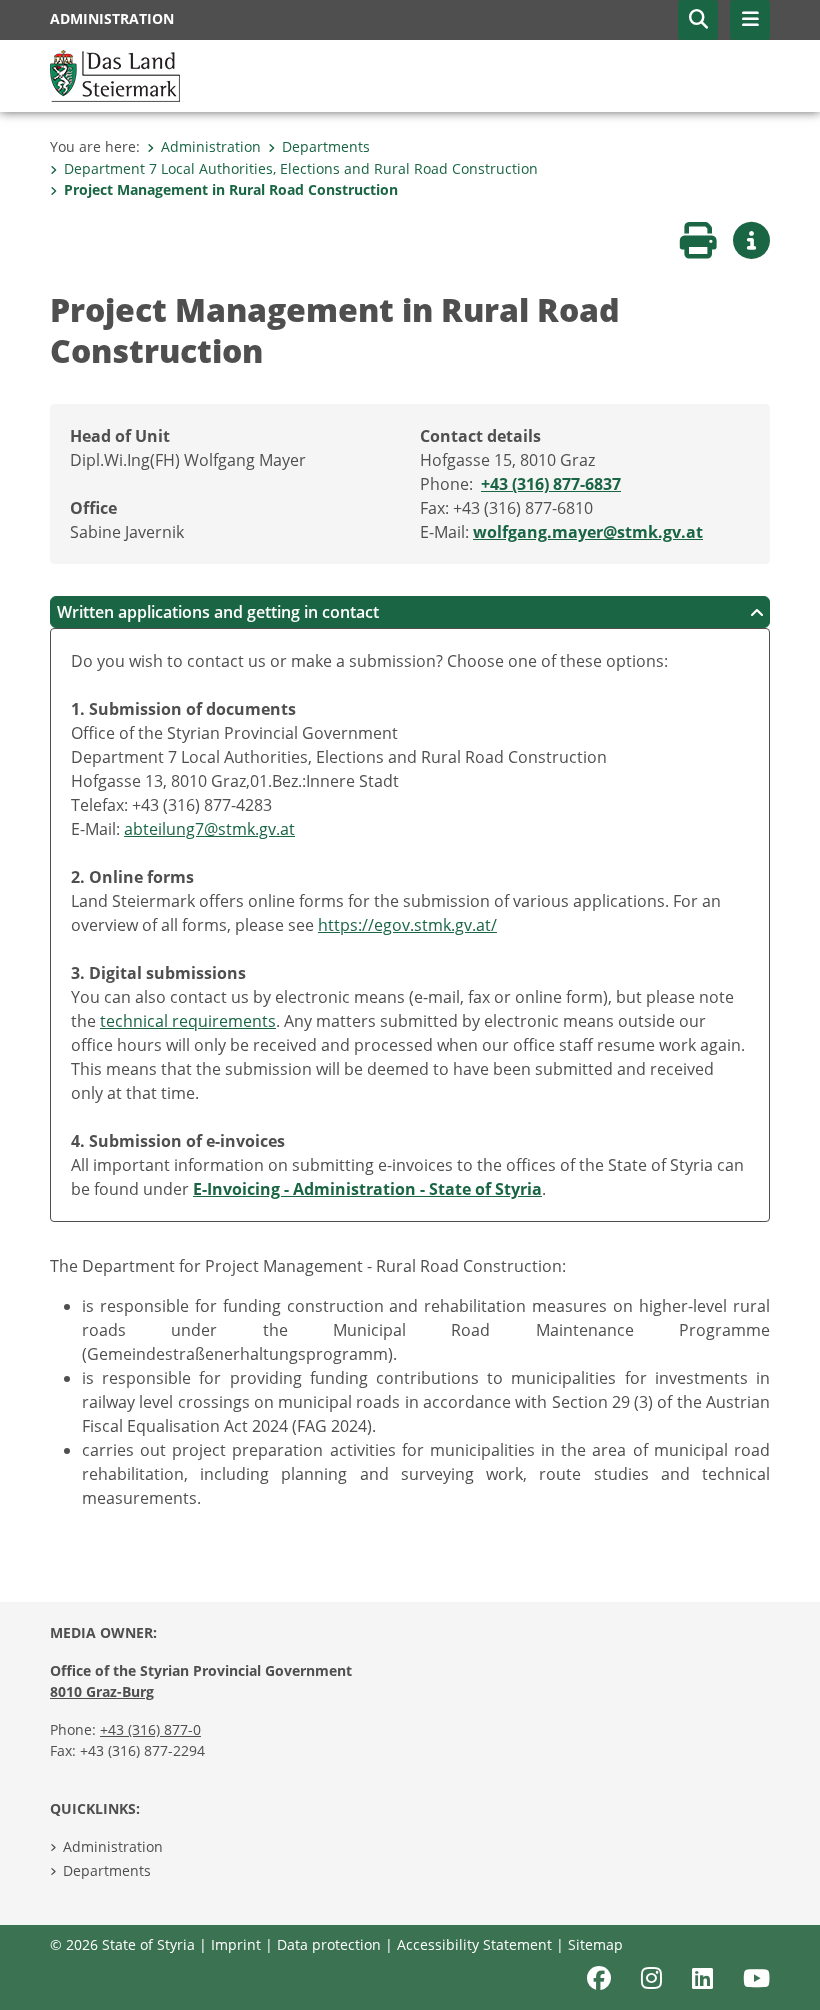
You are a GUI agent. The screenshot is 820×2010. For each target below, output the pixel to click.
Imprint (236, 1944)
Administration (211, 146)
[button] (698, 20)
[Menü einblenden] (750, 20)
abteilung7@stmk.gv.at (209, 829)
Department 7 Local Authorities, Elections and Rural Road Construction (301, 168)
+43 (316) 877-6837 (551, 484)
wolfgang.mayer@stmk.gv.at (588, 532)
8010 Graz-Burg (102, 1691)
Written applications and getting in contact (218, 612)
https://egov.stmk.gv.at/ (407, 925)
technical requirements (188, 1021)
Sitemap (595, 1944)
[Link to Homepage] (115, 74)
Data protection (329, 1944)
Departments (326, 146)
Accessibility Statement (474, 1944)
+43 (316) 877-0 (150, 1729)
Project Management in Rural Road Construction (231, 189)
